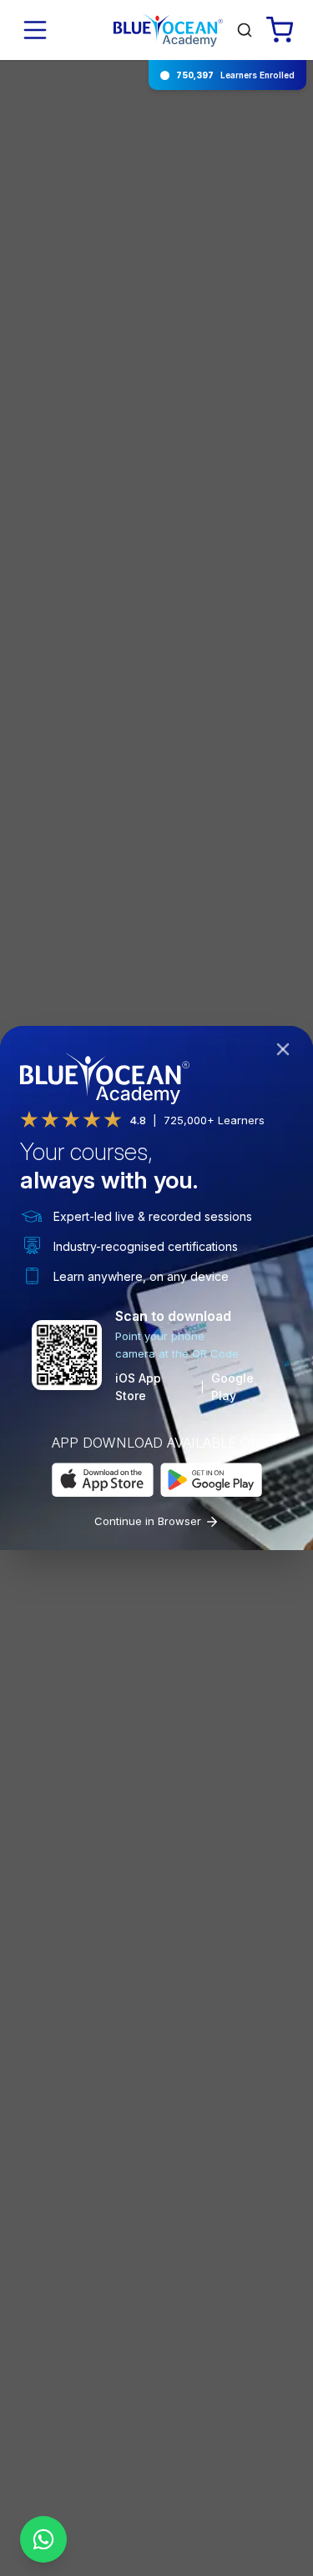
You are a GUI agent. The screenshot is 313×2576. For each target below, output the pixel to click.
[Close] (286, 1053)
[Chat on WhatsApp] (43, 2539)
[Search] (245, 30)
